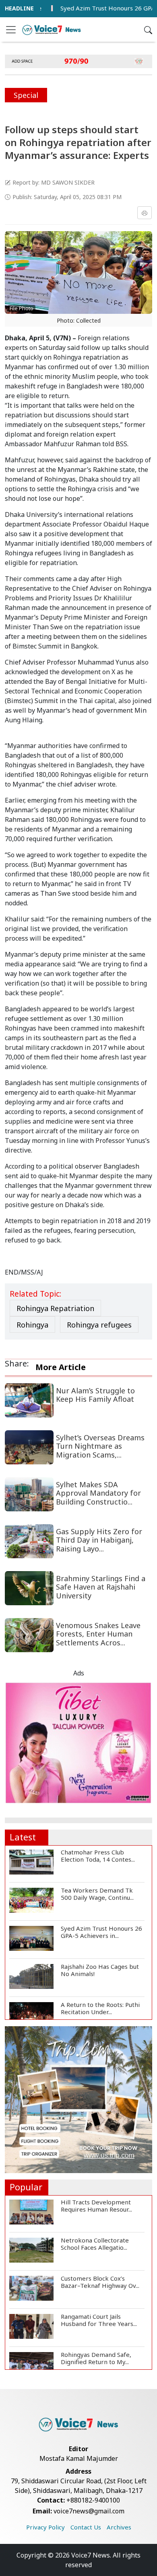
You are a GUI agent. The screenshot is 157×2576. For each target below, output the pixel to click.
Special (26, 95)
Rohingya (32, 1325)
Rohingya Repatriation (55, 1308)
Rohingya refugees (99, 1325)
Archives (119, 2527)
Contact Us (86, 2527)
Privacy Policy (45, 2527)
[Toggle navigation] (11, 30)
